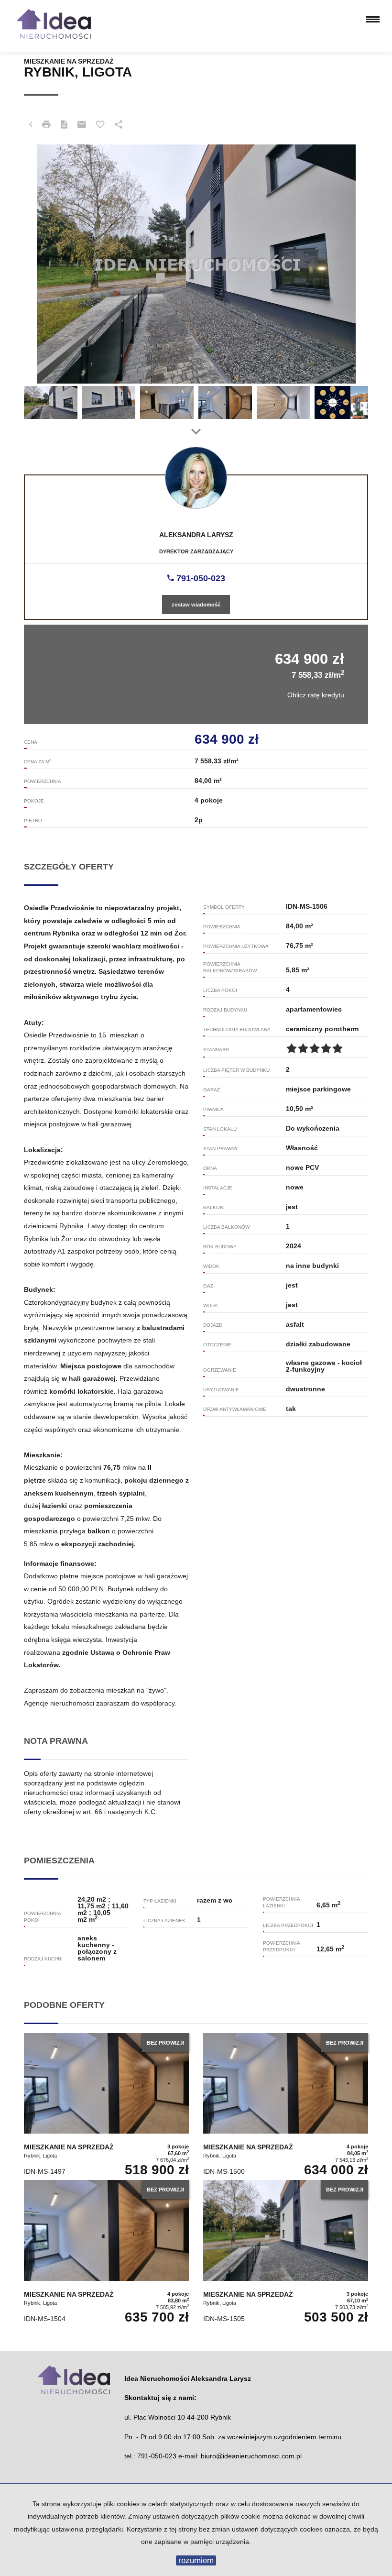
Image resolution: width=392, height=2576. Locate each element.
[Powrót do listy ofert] (31, 125)
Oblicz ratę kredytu (316, 695)
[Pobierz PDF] (64, 125)
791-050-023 (200, 578)
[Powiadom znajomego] (82, 125)
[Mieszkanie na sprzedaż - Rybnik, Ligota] (106, 2107)
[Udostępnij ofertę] (119, 125)
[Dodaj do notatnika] (100, 125)
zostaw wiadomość (196, 605)
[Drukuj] (46, 125)
